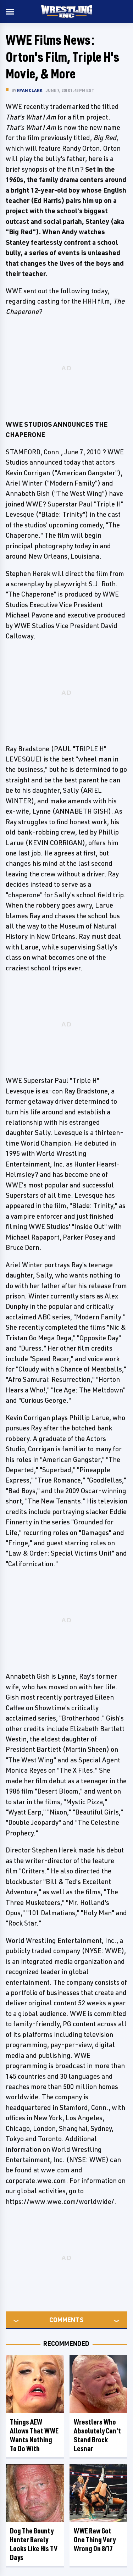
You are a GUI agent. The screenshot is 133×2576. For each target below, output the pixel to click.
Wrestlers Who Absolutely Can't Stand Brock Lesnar (97, 2435)
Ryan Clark (30, 90)
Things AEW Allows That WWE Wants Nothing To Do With (34, 2435)
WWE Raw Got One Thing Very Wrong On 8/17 (95, 2540)
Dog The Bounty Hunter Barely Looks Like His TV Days (34, 2544)
